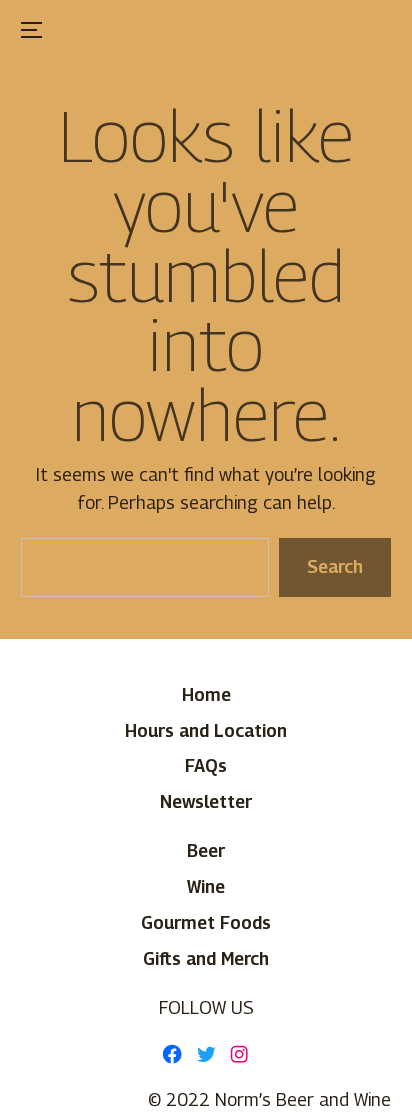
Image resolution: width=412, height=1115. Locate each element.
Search (335, 566)
